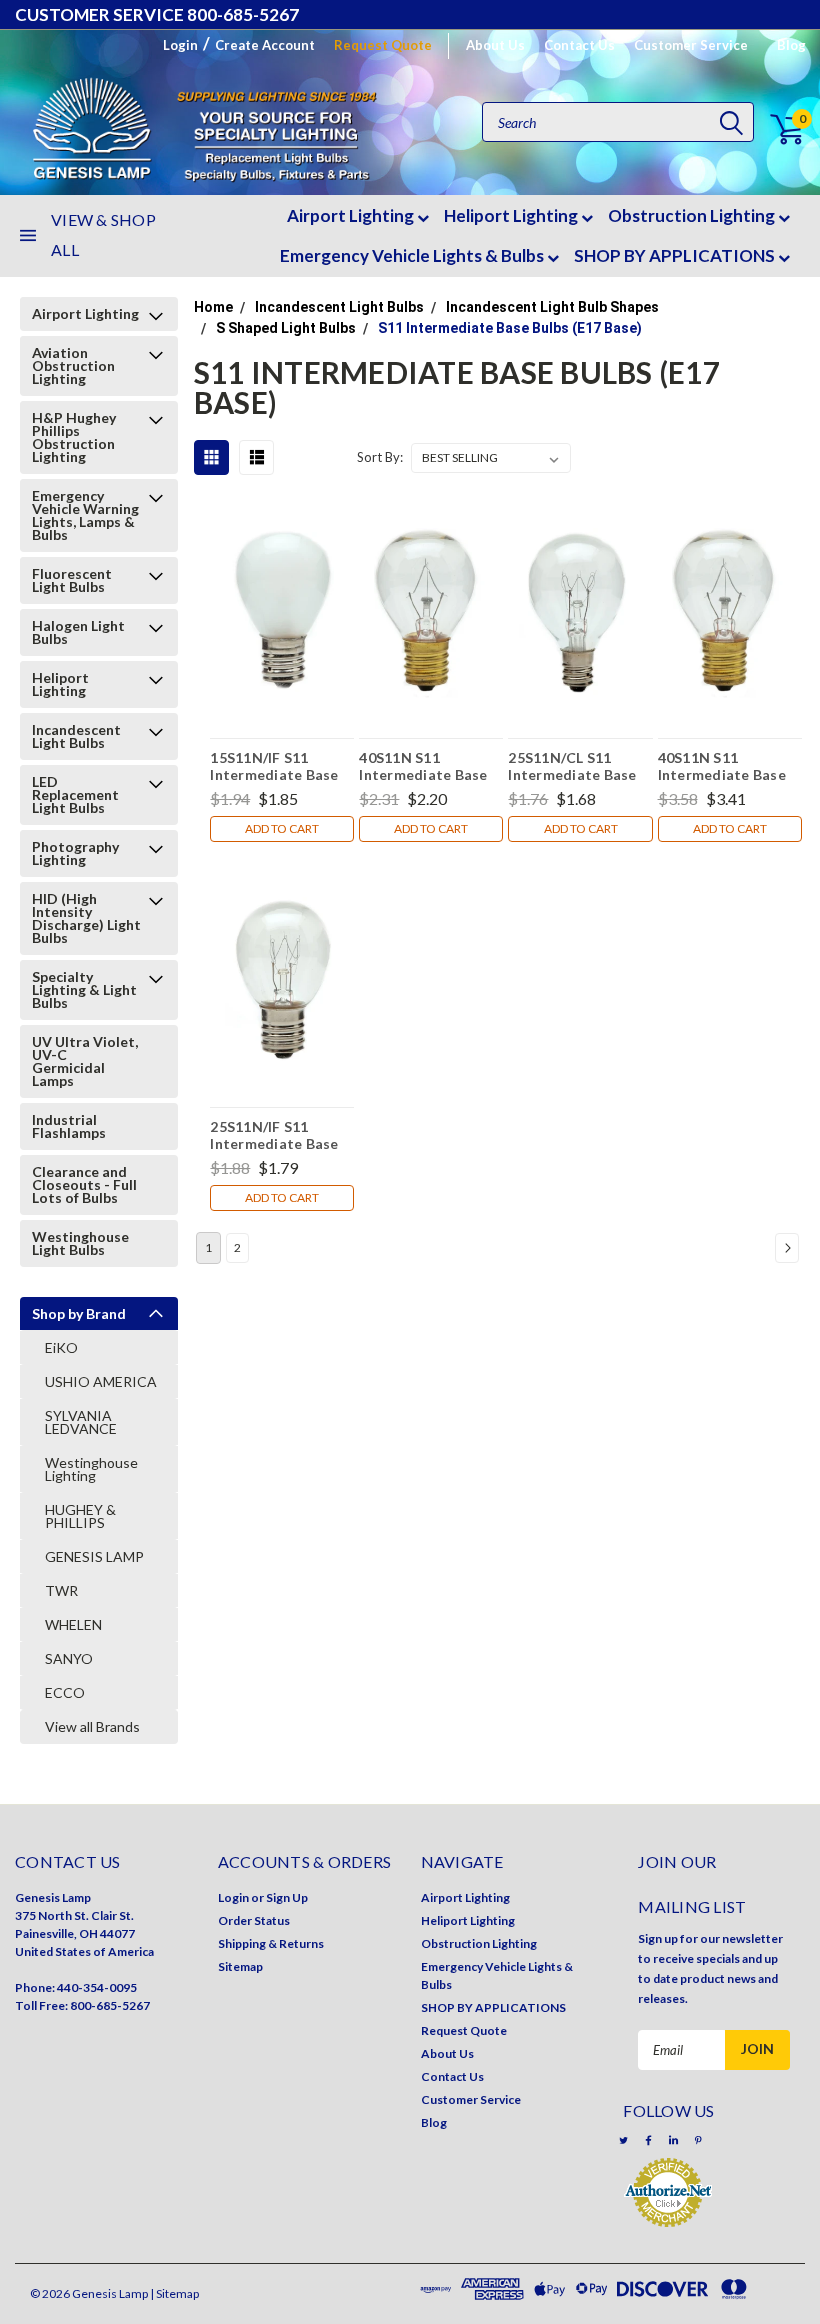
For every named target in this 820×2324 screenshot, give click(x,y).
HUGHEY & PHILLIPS (80, 1516)
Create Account (265, 45)
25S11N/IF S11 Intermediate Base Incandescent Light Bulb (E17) (275, 1135)
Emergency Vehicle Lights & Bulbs (413, 255)
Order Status (254, 1920)
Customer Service (691, 45)
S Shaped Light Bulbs (286, 328)
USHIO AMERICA (101, 1381)
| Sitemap (174, 2293)
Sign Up (287, 1897)
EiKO (61, 1347)
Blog (791, 45)
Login (180, 45)
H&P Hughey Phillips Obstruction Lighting (74, 437)
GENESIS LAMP (94, 1556)
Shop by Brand (79, 1313)
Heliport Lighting (512, 215)
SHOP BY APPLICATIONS (676, 255)
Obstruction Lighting (693, 215)
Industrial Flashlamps (69, 1126)
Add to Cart (282, 828)
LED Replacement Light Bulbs (75, 794)
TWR (61, 1590)
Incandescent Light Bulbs (76, 736)
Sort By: (380, 457)
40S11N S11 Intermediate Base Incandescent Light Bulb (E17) (424, 766)
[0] (775, 129)
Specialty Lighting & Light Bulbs (84, 989)
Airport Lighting (352, 215)
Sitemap (240, 1966)
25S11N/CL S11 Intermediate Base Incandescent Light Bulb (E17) (573, 766)
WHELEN (73, 1624)
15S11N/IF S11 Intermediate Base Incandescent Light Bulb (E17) (275, 766)
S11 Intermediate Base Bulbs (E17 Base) (510, 328)
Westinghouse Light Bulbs (80, 1243)
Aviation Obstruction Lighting (73, 365)
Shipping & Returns (271, 1943)
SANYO (69, 1658)
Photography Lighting (75, 853)
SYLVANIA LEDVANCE (81, 1422)
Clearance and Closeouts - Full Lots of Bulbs (84, 1184)
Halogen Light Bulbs (78, 632)
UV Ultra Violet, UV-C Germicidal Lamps (85, 1061)
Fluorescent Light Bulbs (72, 580)
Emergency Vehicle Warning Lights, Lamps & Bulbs (85, 515)
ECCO (65, 1692)
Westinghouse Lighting (91, 1469)
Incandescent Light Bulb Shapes (552, 307)
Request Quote (383, 45)
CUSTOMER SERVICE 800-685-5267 (157, 14)
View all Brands (92, 1726)
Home (213, 307)
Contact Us (579, 45)
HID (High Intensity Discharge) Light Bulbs (86, 918)
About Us (495, 45)
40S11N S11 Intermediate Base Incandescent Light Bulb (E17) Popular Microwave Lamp (723, 766)
